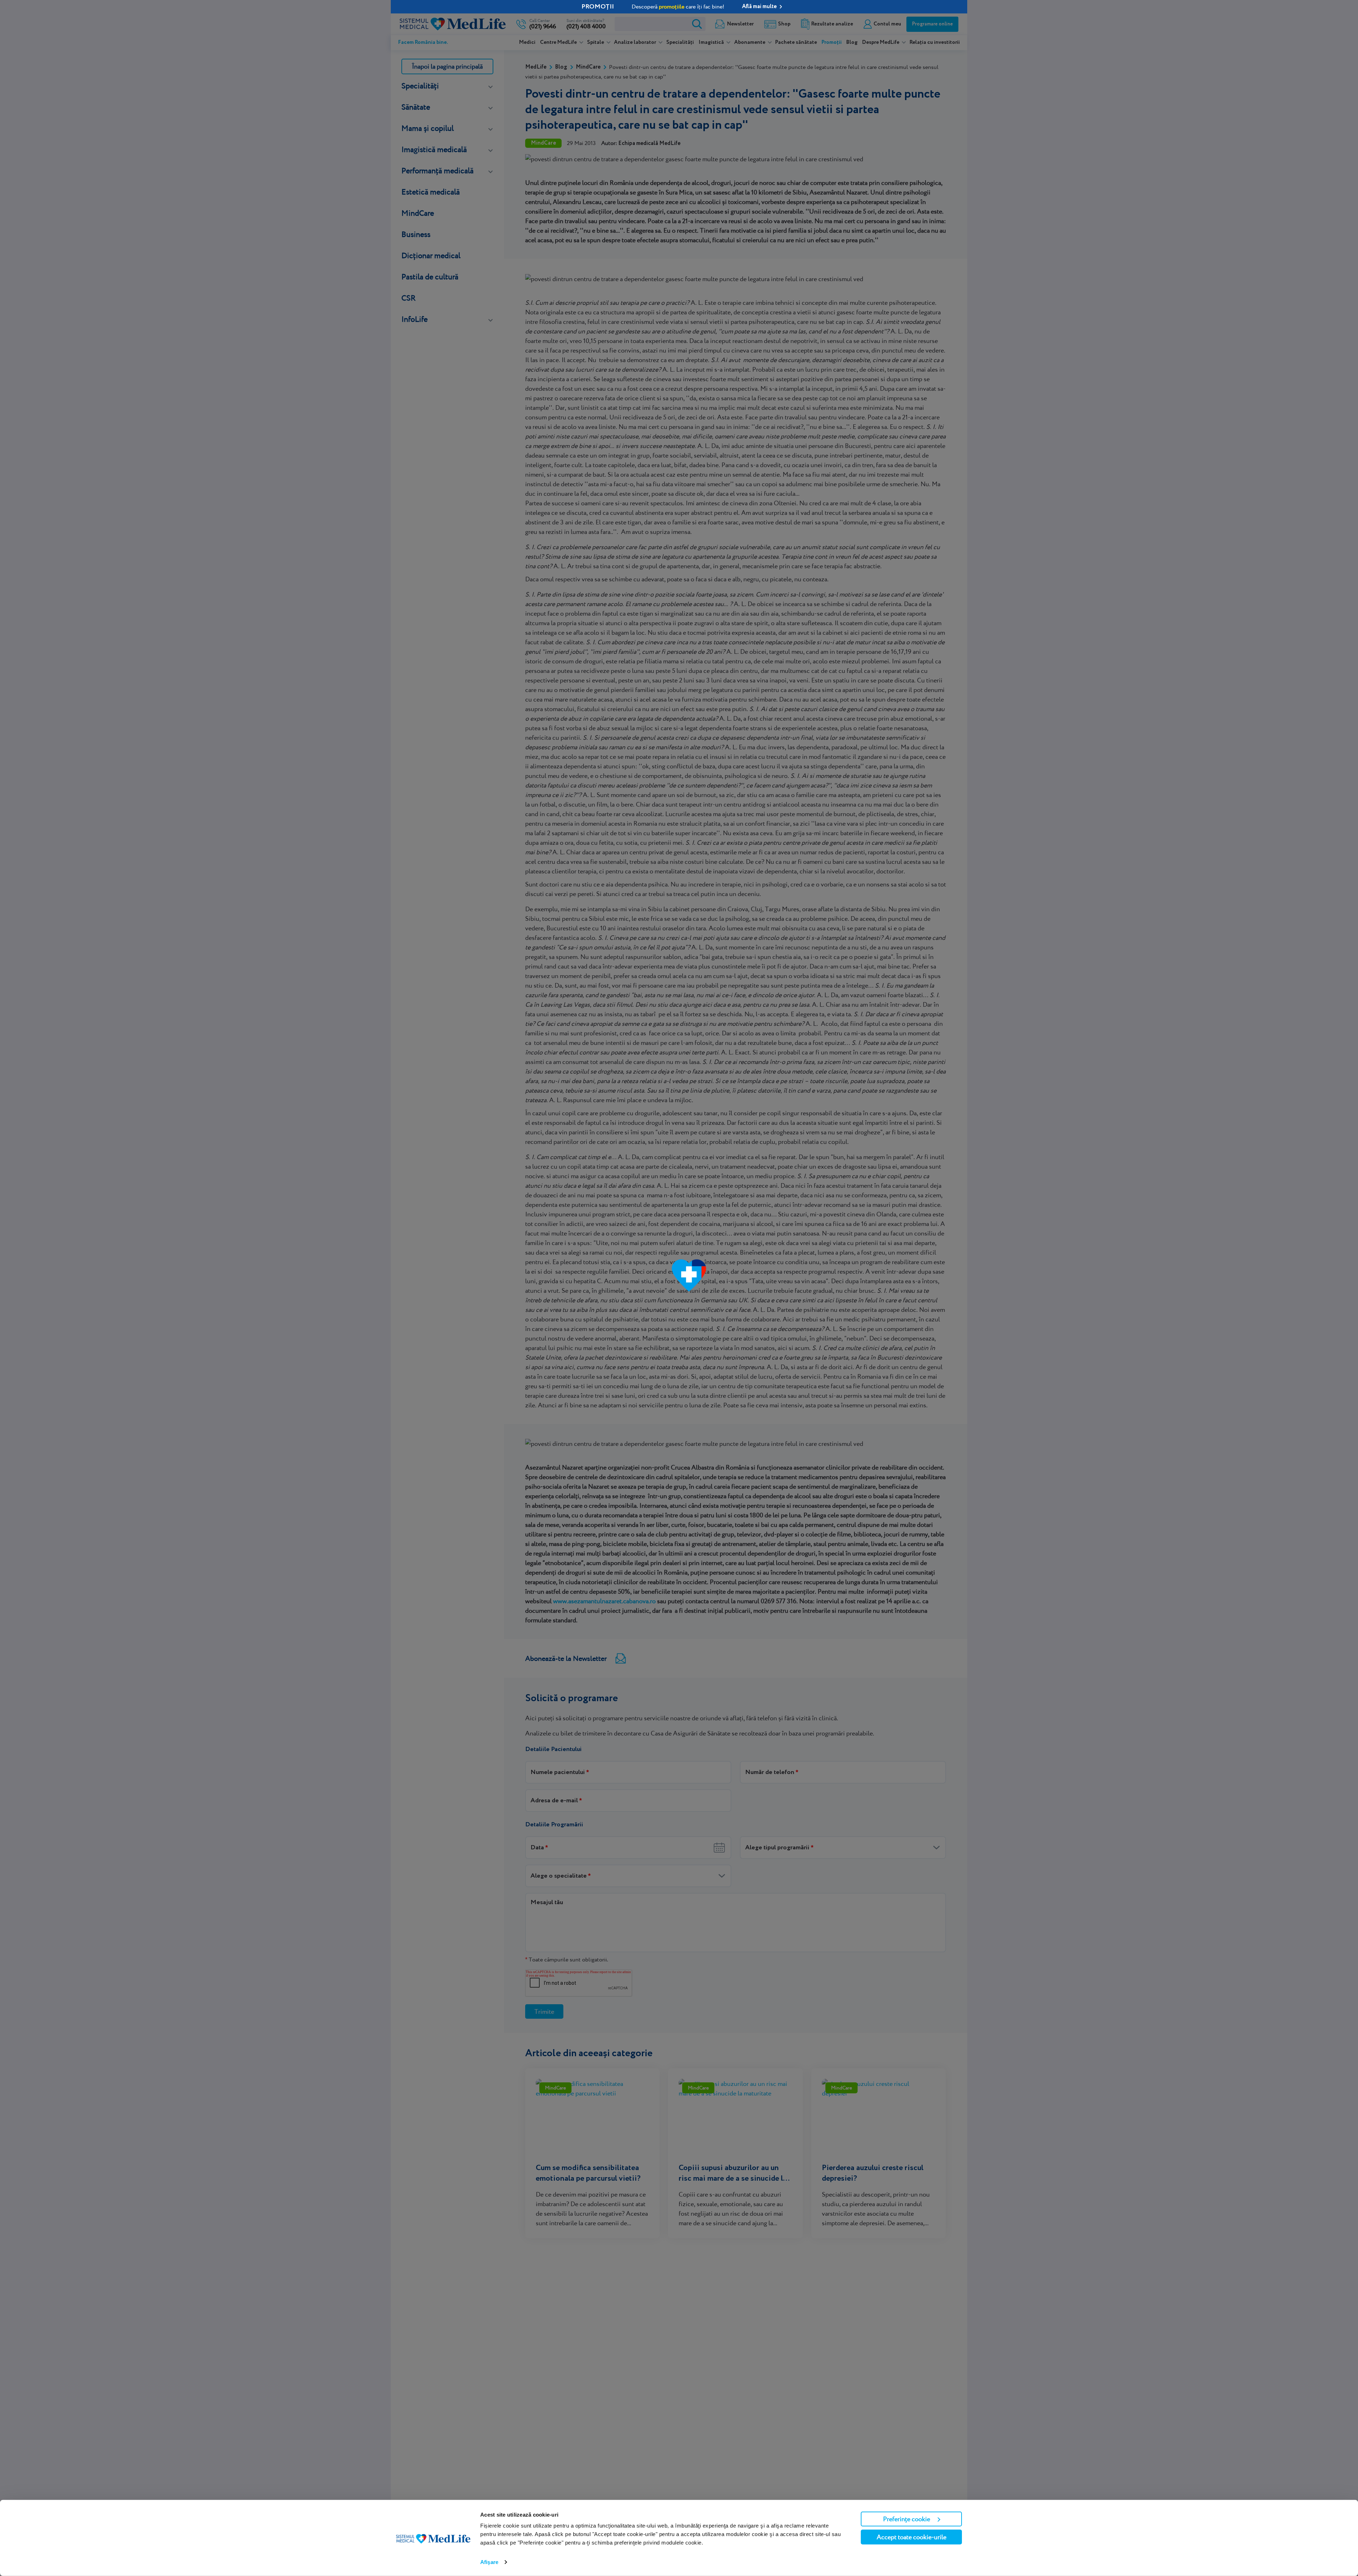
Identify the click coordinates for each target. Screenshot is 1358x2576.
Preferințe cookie (907, 2519)
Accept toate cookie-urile (912, 2537)
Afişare (489, 2562)
